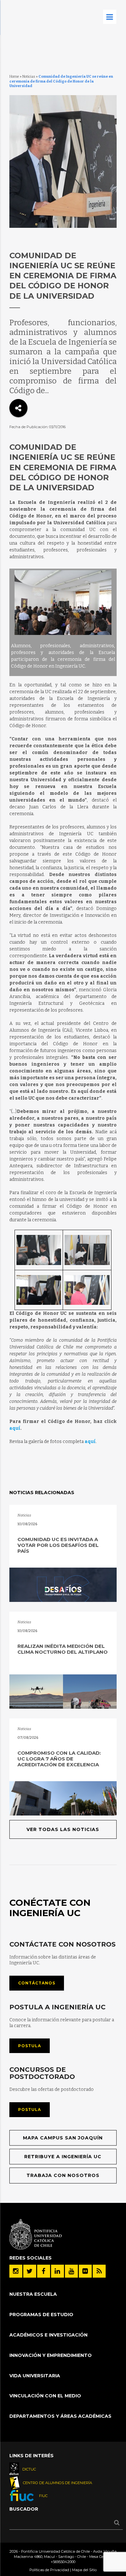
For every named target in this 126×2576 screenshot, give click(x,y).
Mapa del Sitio (84, 2570)
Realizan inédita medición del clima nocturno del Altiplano (63, 1649)
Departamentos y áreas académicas (60, 2416)
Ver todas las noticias (63, 1829)
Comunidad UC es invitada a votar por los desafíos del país (58, 1545)
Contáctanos (37, 1983)
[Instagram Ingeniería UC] (16, 2271)
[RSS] (99, 2271)
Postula (30, 2046)
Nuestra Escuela (33, 2294)
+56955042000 (63, 2562)
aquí (15, 1428)
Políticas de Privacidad (49, 2570)
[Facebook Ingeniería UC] (44, 2271)
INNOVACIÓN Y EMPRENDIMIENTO (51, 2355)
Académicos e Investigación (48, 2335)
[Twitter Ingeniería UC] (30, 2271)
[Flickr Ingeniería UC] (85, 2271)
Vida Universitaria (35, 2376)
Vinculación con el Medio (45, 2396)
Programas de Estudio (41, 2315)
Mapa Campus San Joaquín (63, 2138)
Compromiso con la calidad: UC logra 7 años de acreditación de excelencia (59, 1759)
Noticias (29, 77)
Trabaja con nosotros (63, 2175)
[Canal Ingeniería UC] (71, 2271)
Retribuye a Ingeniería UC (63, 2157)
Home (14, 77)
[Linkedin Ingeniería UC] (58, 2271)
